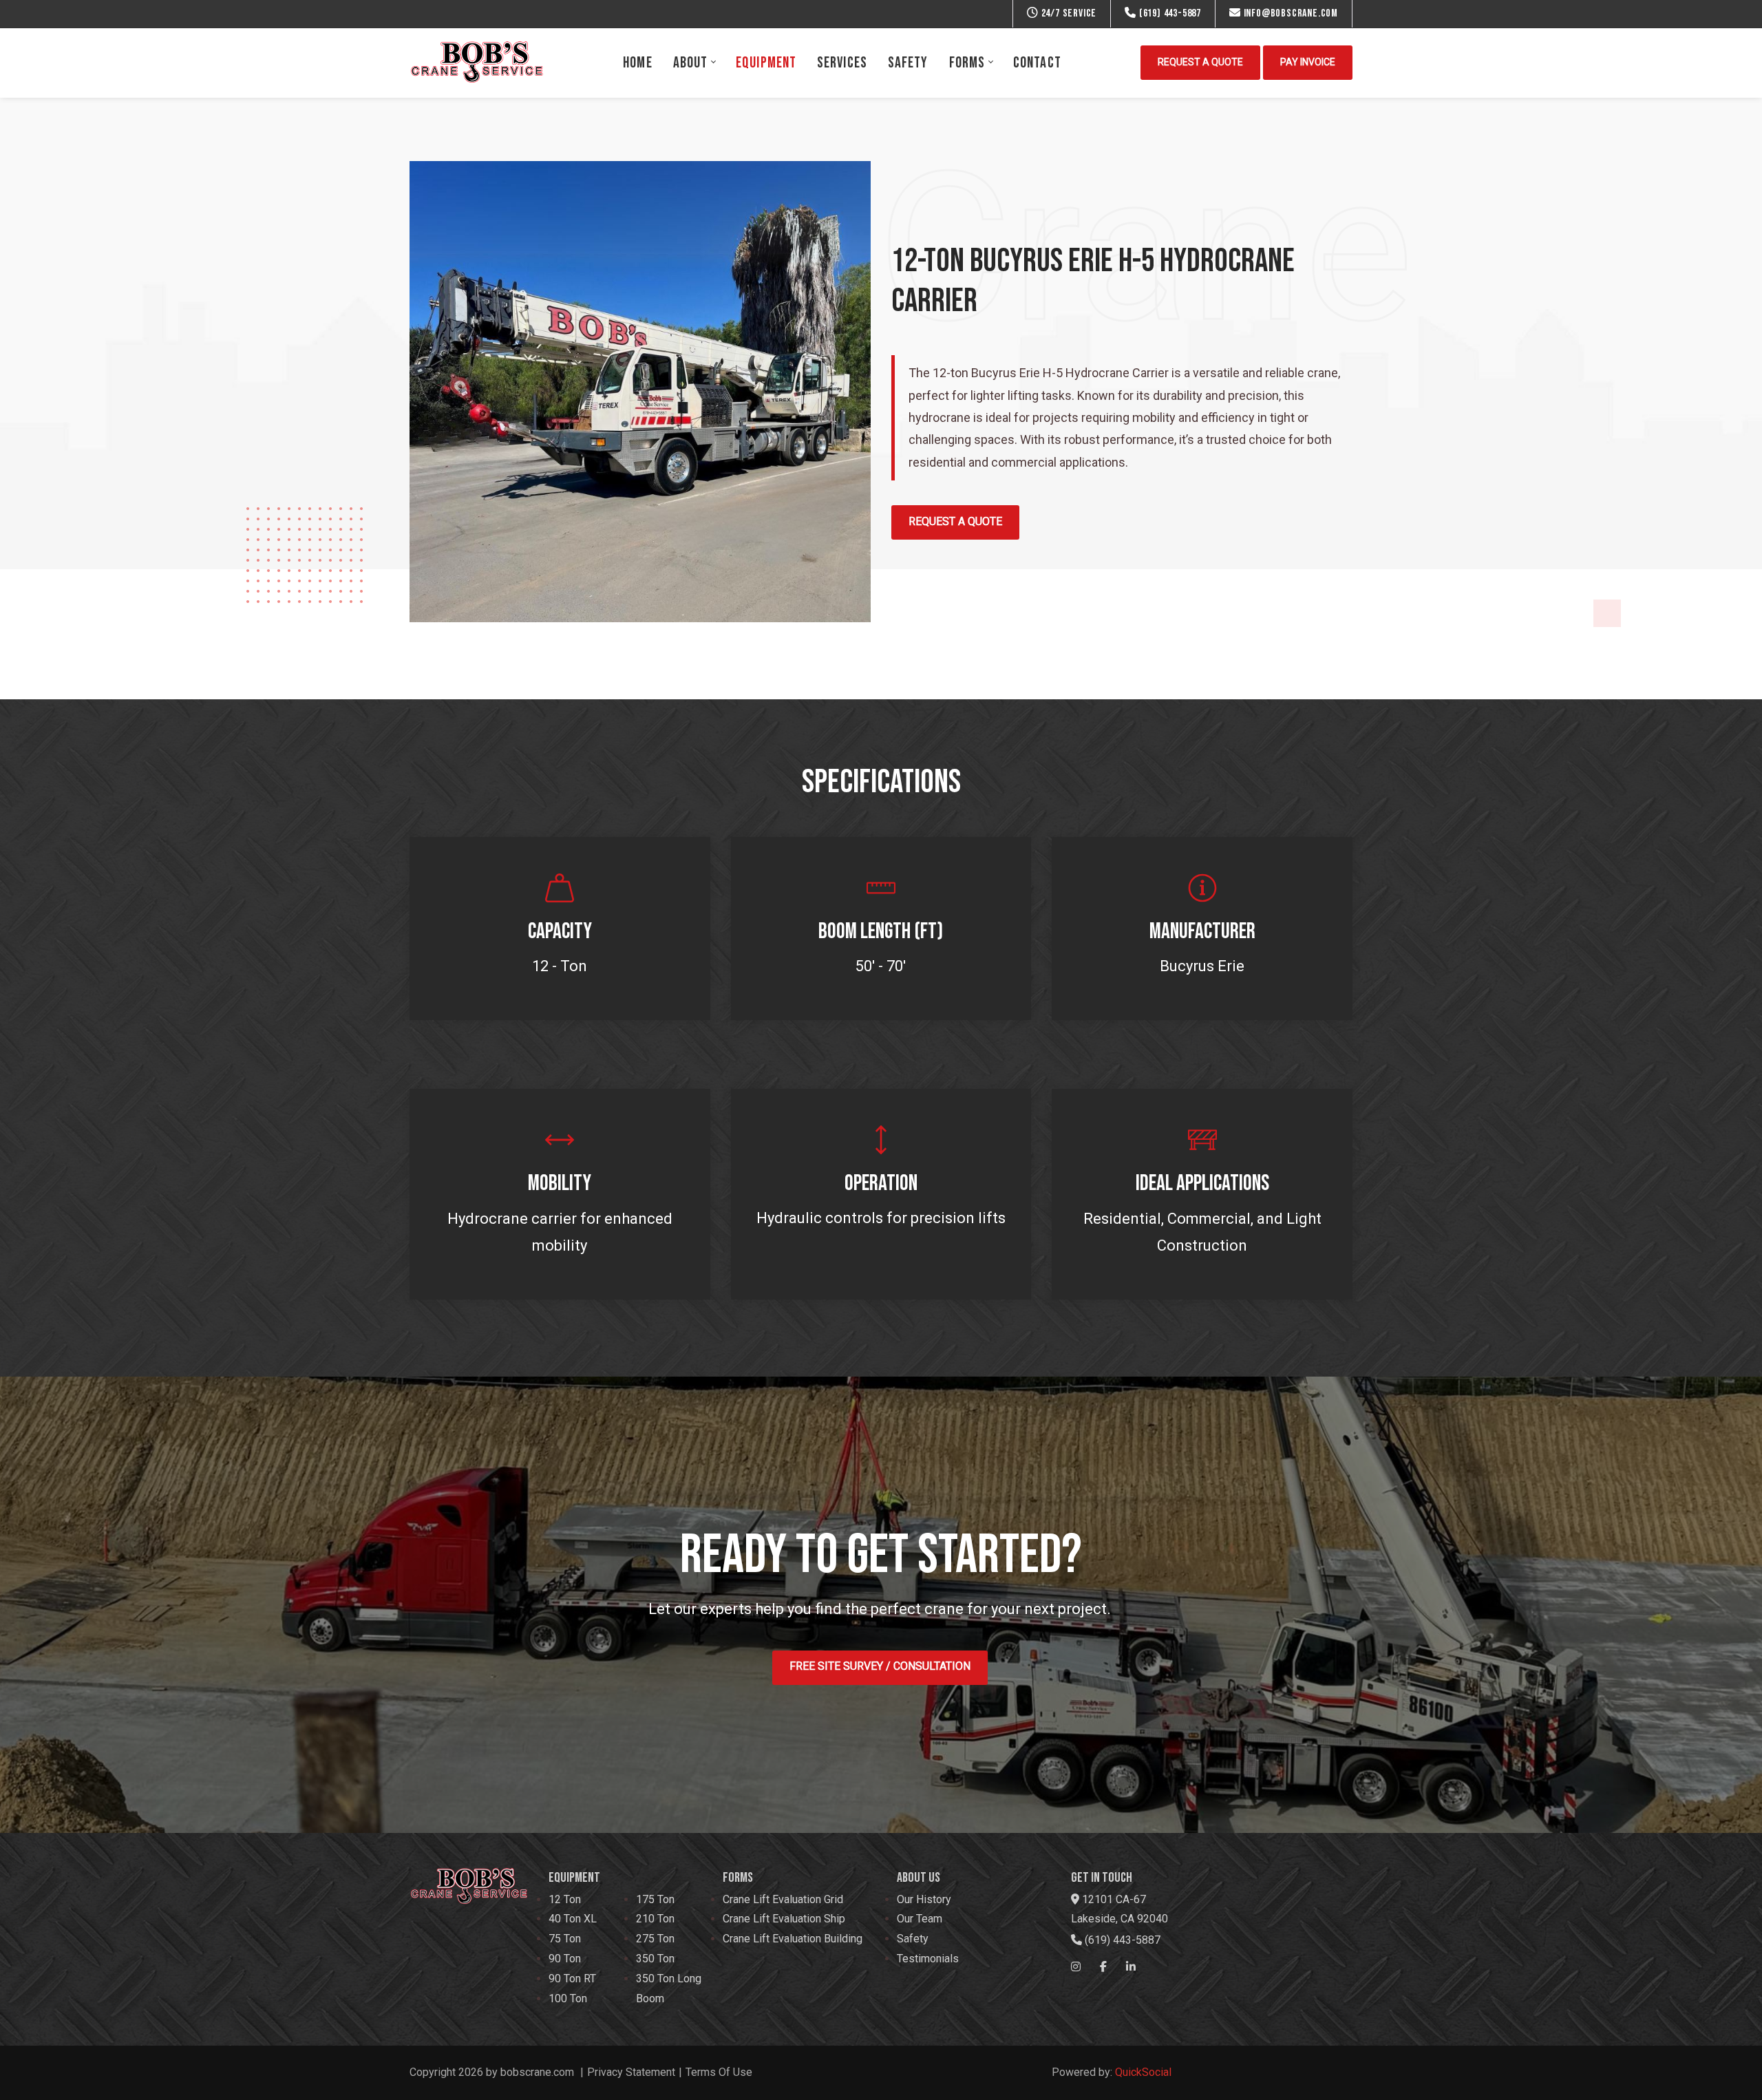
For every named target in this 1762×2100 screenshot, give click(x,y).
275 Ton (655, 1939)
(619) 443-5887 (1169, 13)
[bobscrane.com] (477, 63)
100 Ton (568, 1998)
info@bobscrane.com (1289, 13)
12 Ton (565, 1899)
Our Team (920, 1919)
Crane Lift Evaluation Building (793, 1939)
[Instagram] (1076, 1967)
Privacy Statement (631, 2072)
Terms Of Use (719, 2072)
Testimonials (928, 1959)
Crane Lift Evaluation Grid (783, 1899)
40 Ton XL (573, 1919)
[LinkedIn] (1131, 1967)
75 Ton (565, 1939)
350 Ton (655, 1959)
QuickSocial (1143, 2072)
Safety (913, 1939)
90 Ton (565, 1959)
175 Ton (655, 1899)
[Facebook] (1103, 1967)
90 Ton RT (572, 1979)
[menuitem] (637, 63)
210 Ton (655, 1919)
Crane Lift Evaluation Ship (784, 1919)
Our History (924, 1899)
